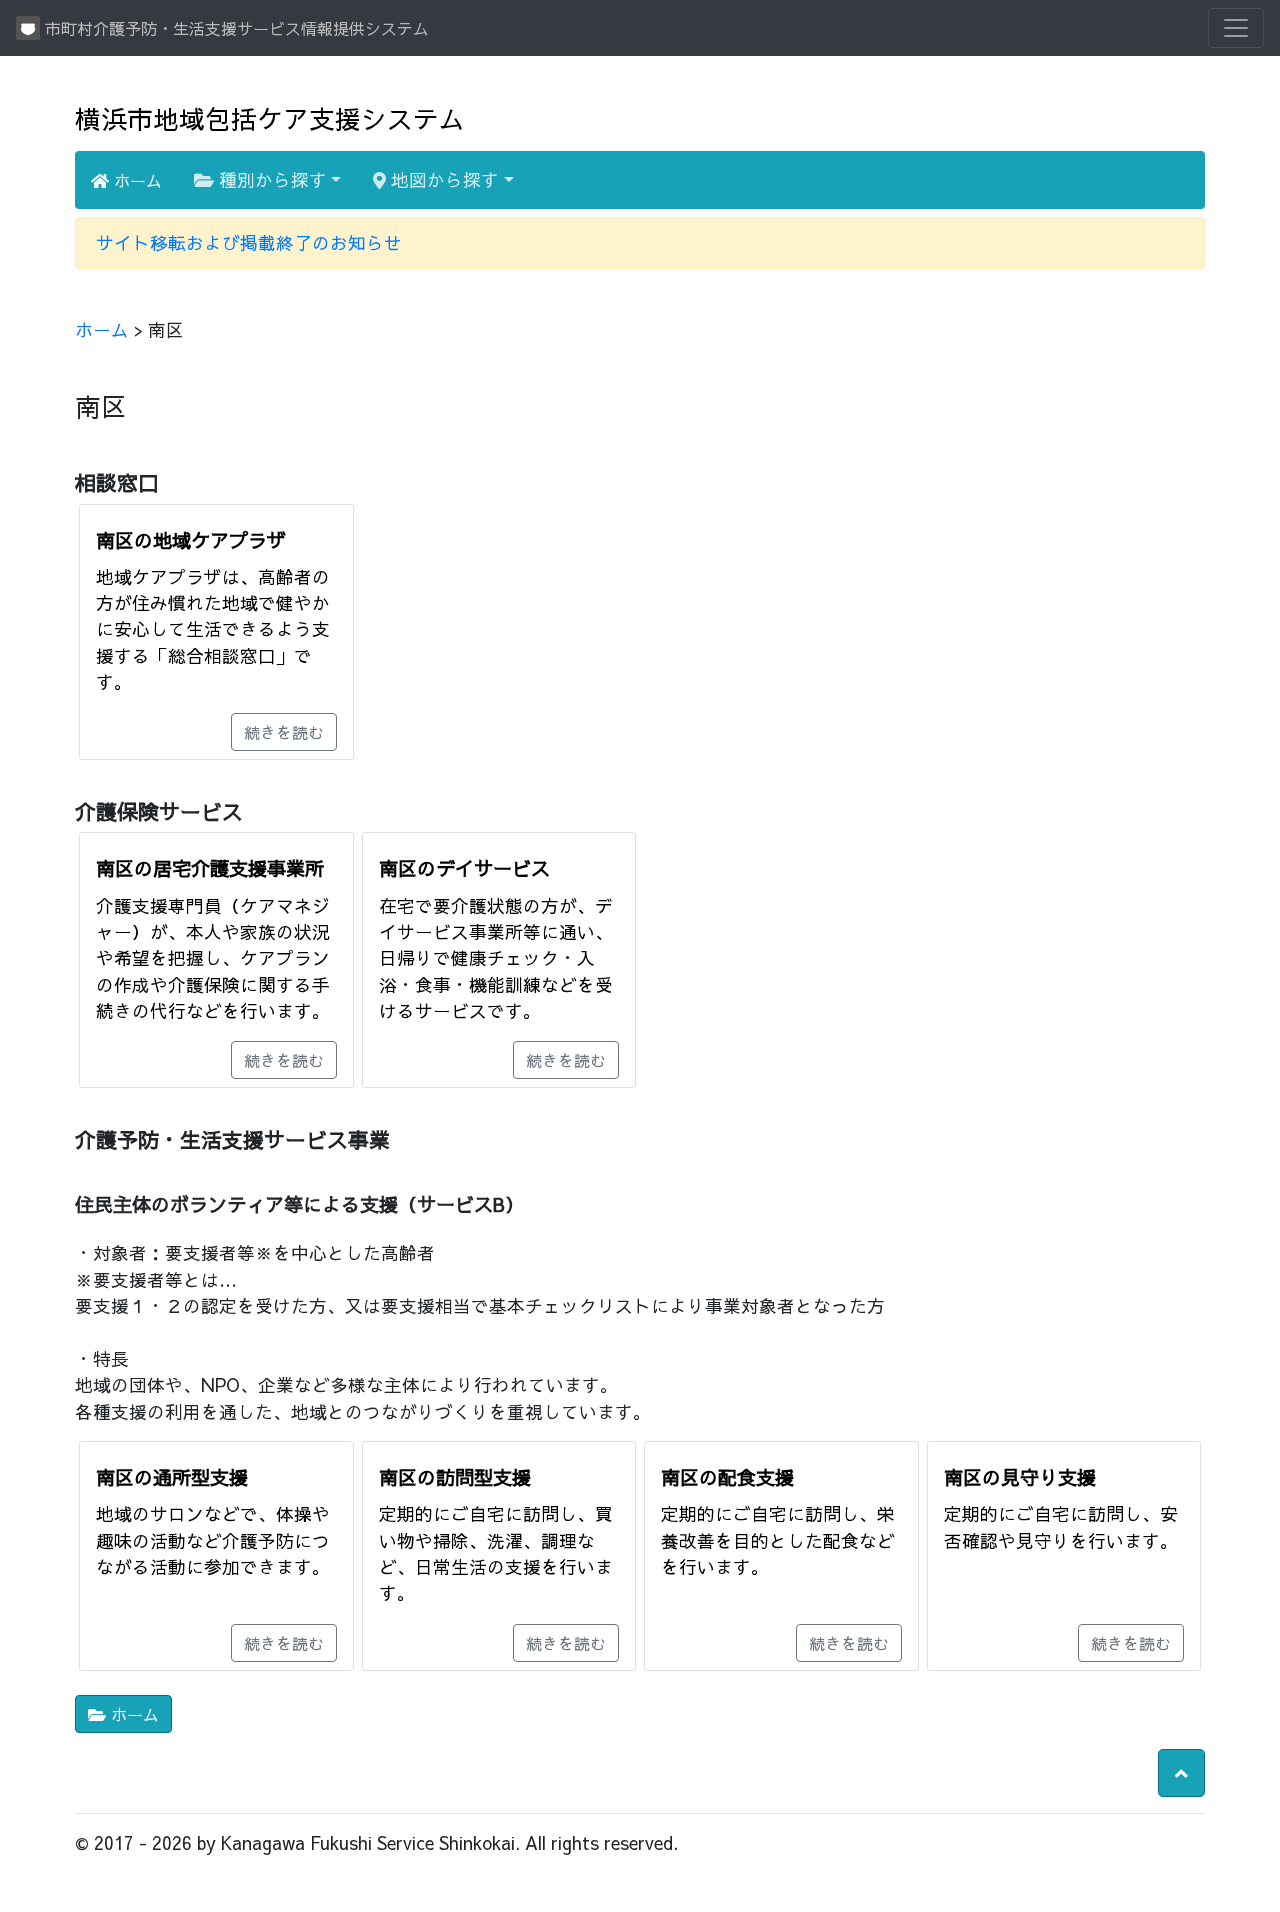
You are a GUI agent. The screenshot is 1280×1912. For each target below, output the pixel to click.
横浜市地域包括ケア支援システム (270, 118)
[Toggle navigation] (1236, 28)
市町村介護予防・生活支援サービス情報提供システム (234, 28)
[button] (1181, 1773)
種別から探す (270, 179)
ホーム (135, 180)
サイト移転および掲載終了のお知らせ (249, 242)
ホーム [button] (132, 1714)
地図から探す (442, 179)
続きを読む (284, 732)
